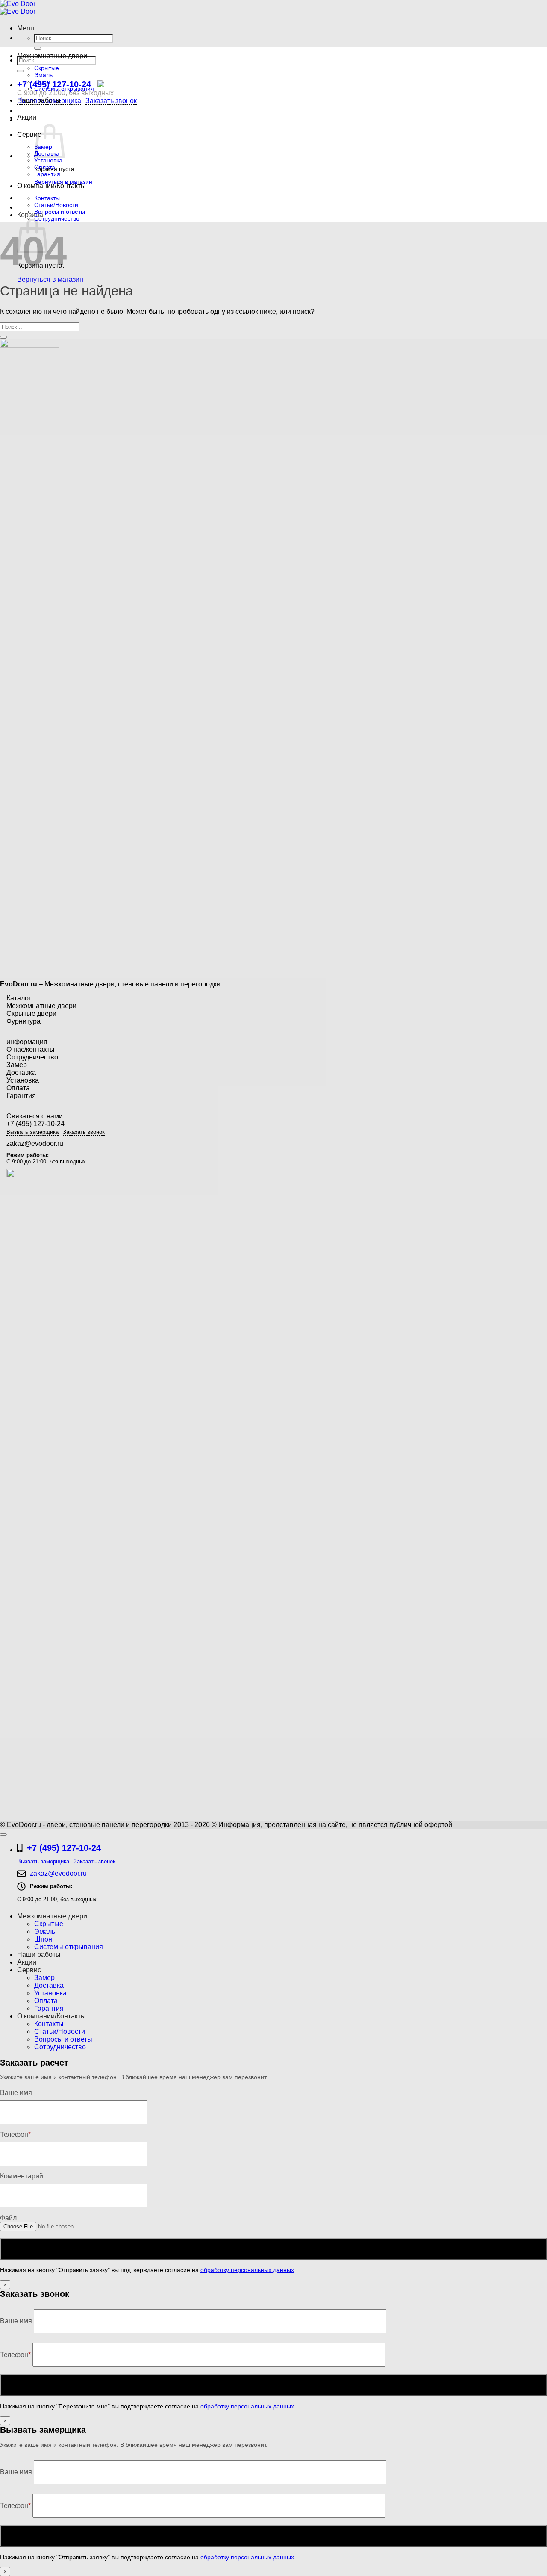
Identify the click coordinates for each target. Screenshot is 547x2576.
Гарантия (47, 174)
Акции (27, 117)
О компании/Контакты (51, 186)
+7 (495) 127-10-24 (54, 84)
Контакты (47, 198)
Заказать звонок (111, 101)
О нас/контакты (31, 1049)
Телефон (15, 2355)
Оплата (45, 167)
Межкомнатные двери (52, 56)
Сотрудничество (57, 218)
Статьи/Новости (56, 205)
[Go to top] (3, 1835)
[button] (26, 28)
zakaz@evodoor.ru (35, 1143)
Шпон (42, 82)
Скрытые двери (31, 1014)
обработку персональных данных (247, 2270)
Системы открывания (64, 89)
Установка (48, 160)
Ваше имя (17, 2321)
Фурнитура (24, 1021)
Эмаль (43, 75)
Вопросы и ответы (60, 212)
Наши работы (39, 100)
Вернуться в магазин (50, 279)
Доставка (21, 1073)
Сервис (29, 134)
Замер (17, 1065)
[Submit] (38, 48)
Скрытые (47, 68)
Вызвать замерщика (32, 1132)
